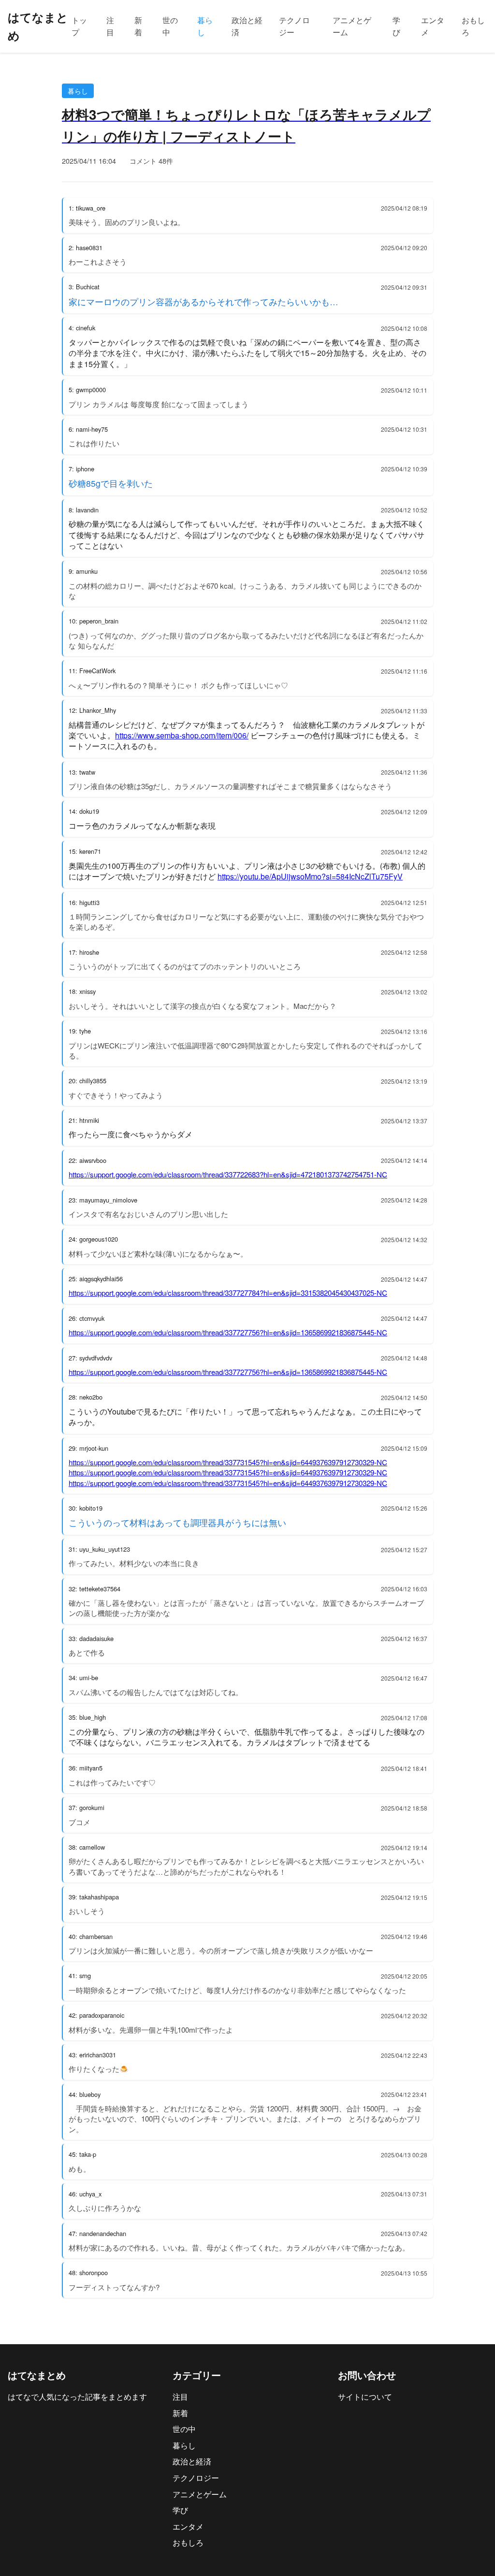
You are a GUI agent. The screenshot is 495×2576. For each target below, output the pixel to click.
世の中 (170, 26)
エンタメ (433, 26)
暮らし (205, 26)
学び (396, 26)
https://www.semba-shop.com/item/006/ (182, 735)
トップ (79, 26)
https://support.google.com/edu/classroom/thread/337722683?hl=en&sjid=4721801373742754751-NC (228, 1174)
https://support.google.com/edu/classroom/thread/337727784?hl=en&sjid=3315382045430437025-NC (228, 1293)
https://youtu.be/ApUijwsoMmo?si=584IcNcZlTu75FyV (310, 876)
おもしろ (473, 26)
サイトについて (365, 2397)
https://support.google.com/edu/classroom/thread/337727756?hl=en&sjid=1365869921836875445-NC (228, 1332)
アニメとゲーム (352, 26)
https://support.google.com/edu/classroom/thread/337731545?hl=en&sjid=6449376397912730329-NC (228, 1462)
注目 (110, 26)
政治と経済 (247, 26)
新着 (138, 26)
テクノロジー (294, 26)
